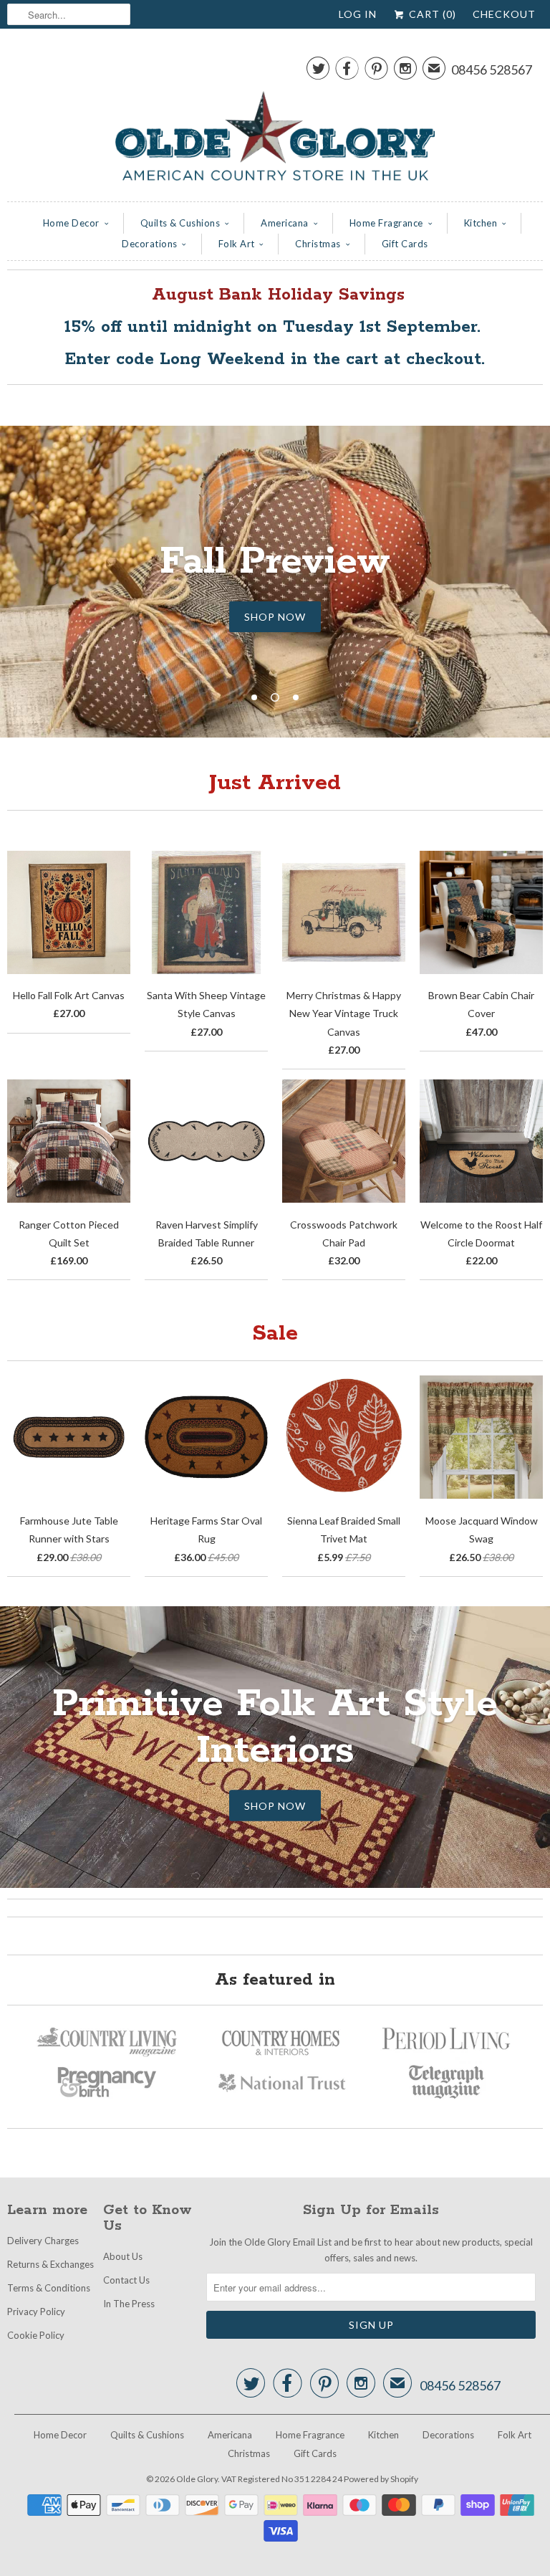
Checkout (504, 14)
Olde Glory (197, 2479)
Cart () (431, 14)
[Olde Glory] (275, 119)
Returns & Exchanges (50, 2264)
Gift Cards (405, 244)
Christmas (318, 244)
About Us (123, 2256)
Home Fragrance (386, 223)
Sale (275, 1334)
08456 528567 (492, 70)
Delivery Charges (43, 2241)
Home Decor (71, 223)
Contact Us (126, 2280)
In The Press (129, 2304)
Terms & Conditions (49, 2288)
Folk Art (237, 244)
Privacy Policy (36, 2312)
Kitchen (481, 223)
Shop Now (275, 1806)
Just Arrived (275, 783)
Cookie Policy (36, 2335)
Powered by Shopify (381, 2479)
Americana (285, 223)
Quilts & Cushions (180, 223)
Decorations (150, 244)
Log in (358, 14)
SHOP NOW (275, 617)
